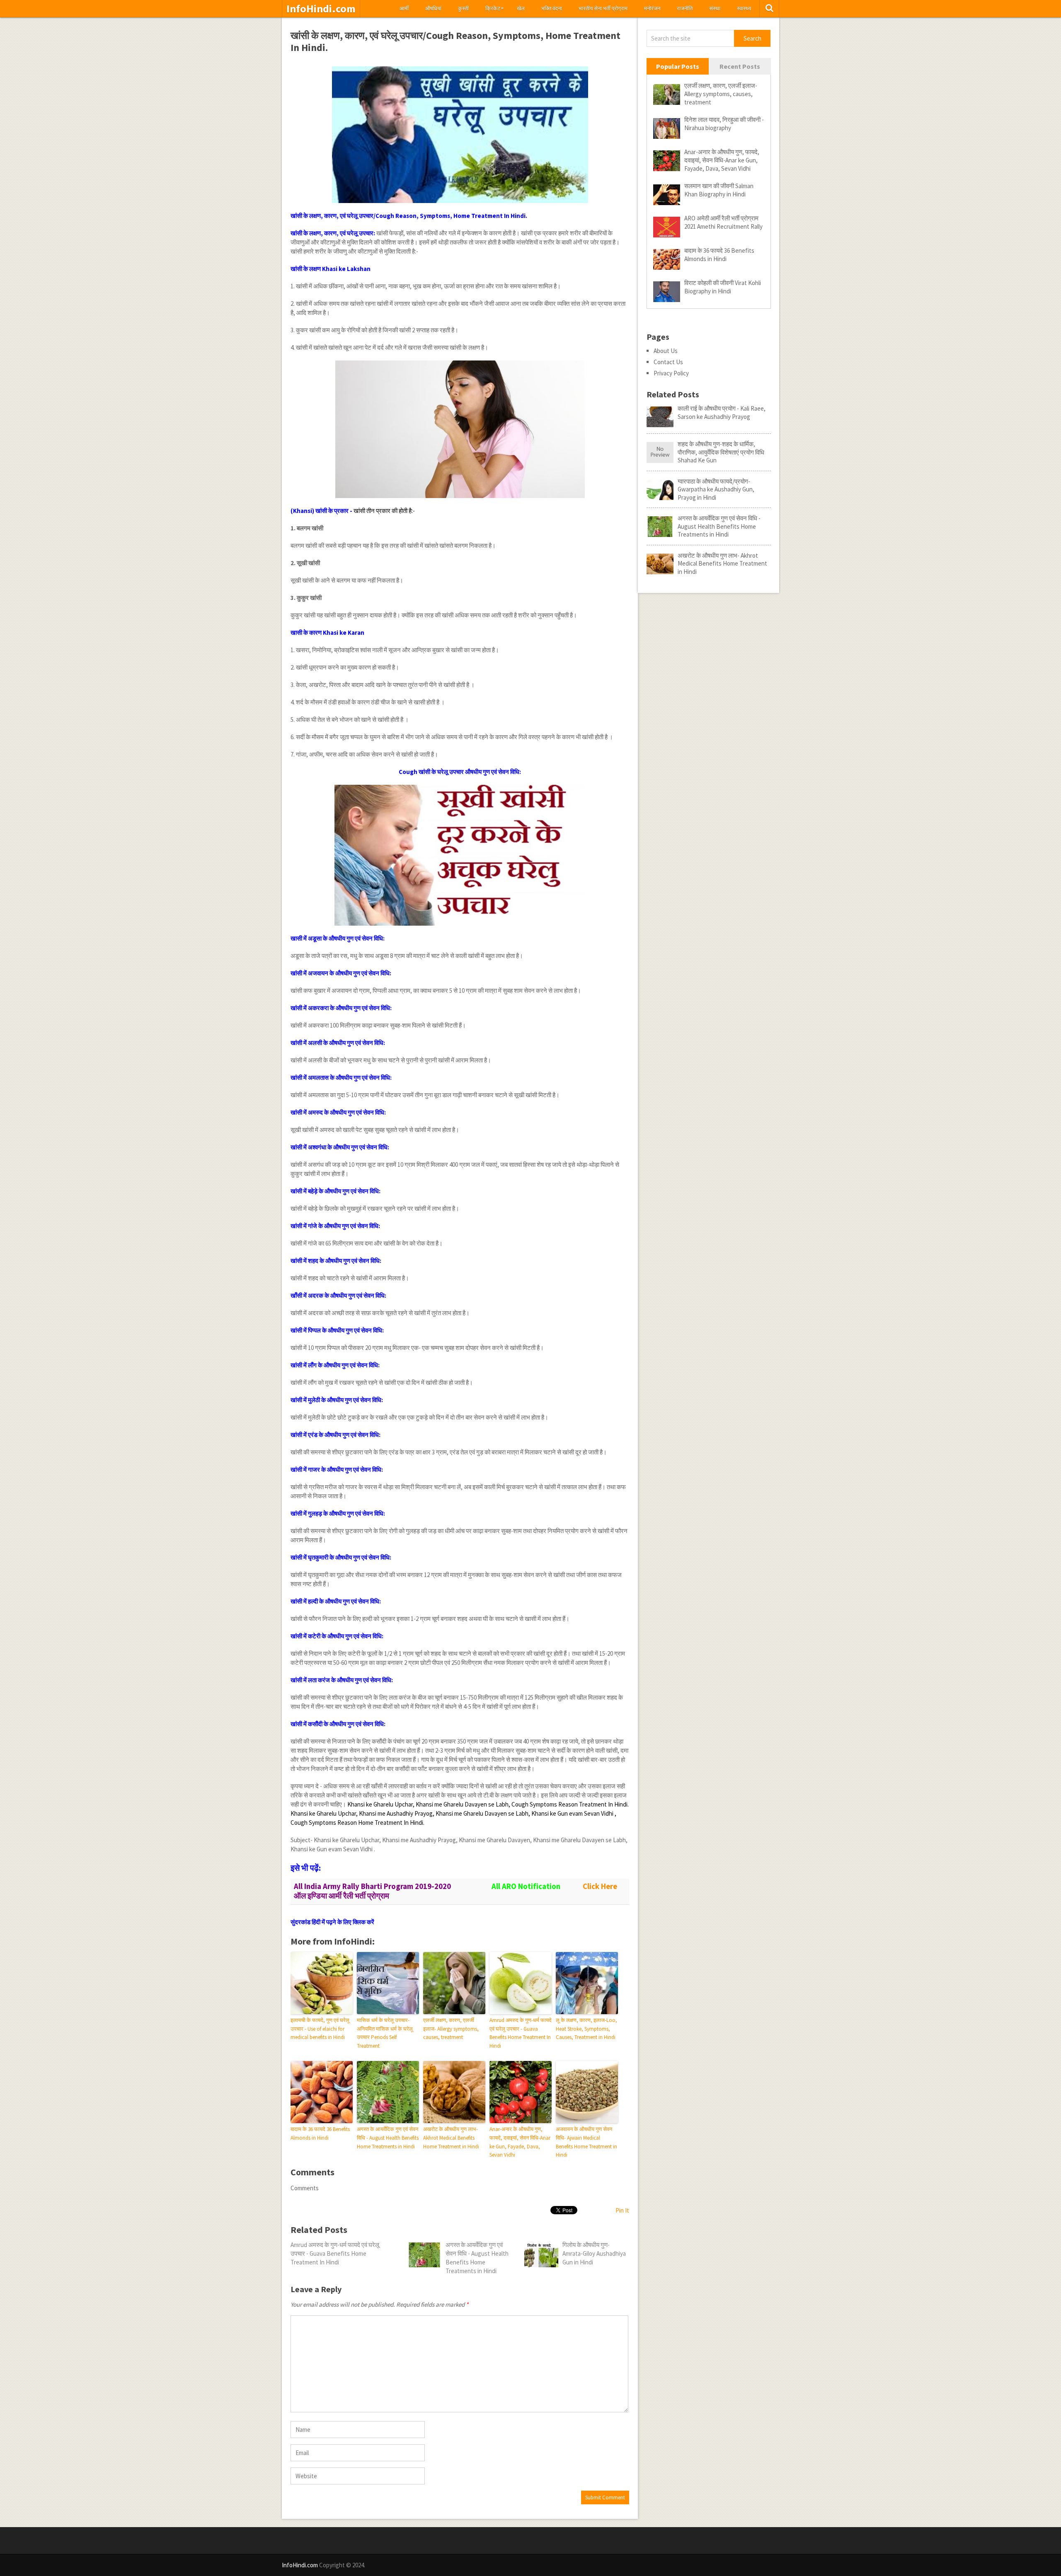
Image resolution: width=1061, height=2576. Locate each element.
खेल (521, 8)
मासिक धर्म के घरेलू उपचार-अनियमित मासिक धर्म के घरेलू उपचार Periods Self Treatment (385, 2033)
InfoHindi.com (321, 9)
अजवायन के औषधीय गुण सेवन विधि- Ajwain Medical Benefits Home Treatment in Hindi (586, 2142)
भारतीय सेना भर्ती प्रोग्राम (603, 8)
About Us (666, 351)
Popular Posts (678, 66)
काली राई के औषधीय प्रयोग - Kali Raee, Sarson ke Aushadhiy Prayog (722, 412)
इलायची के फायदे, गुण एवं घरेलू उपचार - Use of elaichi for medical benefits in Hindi (320, 2029)
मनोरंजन (652, 8)
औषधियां (433, 8)
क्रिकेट (494, 8)
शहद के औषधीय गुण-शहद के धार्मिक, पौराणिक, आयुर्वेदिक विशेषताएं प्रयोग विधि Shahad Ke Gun (721, 452)
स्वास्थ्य (744, 8)
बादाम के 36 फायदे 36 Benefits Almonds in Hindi (320, 2133)
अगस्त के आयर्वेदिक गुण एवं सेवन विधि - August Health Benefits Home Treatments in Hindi (388, 2138)
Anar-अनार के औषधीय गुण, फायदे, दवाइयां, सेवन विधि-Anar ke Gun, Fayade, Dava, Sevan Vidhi (520, 2142)
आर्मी (404, 8)
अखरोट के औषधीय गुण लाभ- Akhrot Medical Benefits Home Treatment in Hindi (451, 2138)
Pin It (622, 2210)
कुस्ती (463, 8)
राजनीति (685, 8)
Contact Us (668, 362)
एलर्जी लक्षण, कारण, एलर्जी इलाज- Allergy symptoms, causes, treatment (451, 2029)
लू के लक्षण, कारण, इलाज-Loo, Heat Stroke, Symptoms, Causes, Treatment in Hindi (586, 2029)
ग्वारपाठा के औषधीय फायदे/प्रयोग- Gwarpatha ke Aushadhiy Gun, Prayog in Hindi (716, 489)
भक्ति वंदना (552, 8)
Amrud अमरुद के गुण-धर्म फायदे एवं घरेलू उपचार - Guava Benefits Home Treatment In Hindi (521, 2033)
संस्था (715, 8)
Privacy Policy (671, 373)
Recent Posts (740, 66)
